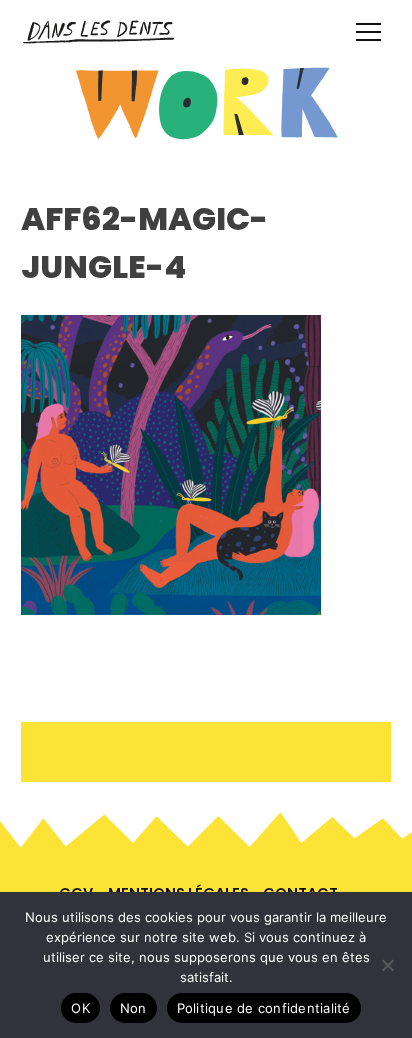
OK (80, 1008)
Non (133, 1008)
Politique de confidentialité (264, 1008)
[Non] (387, 965)
